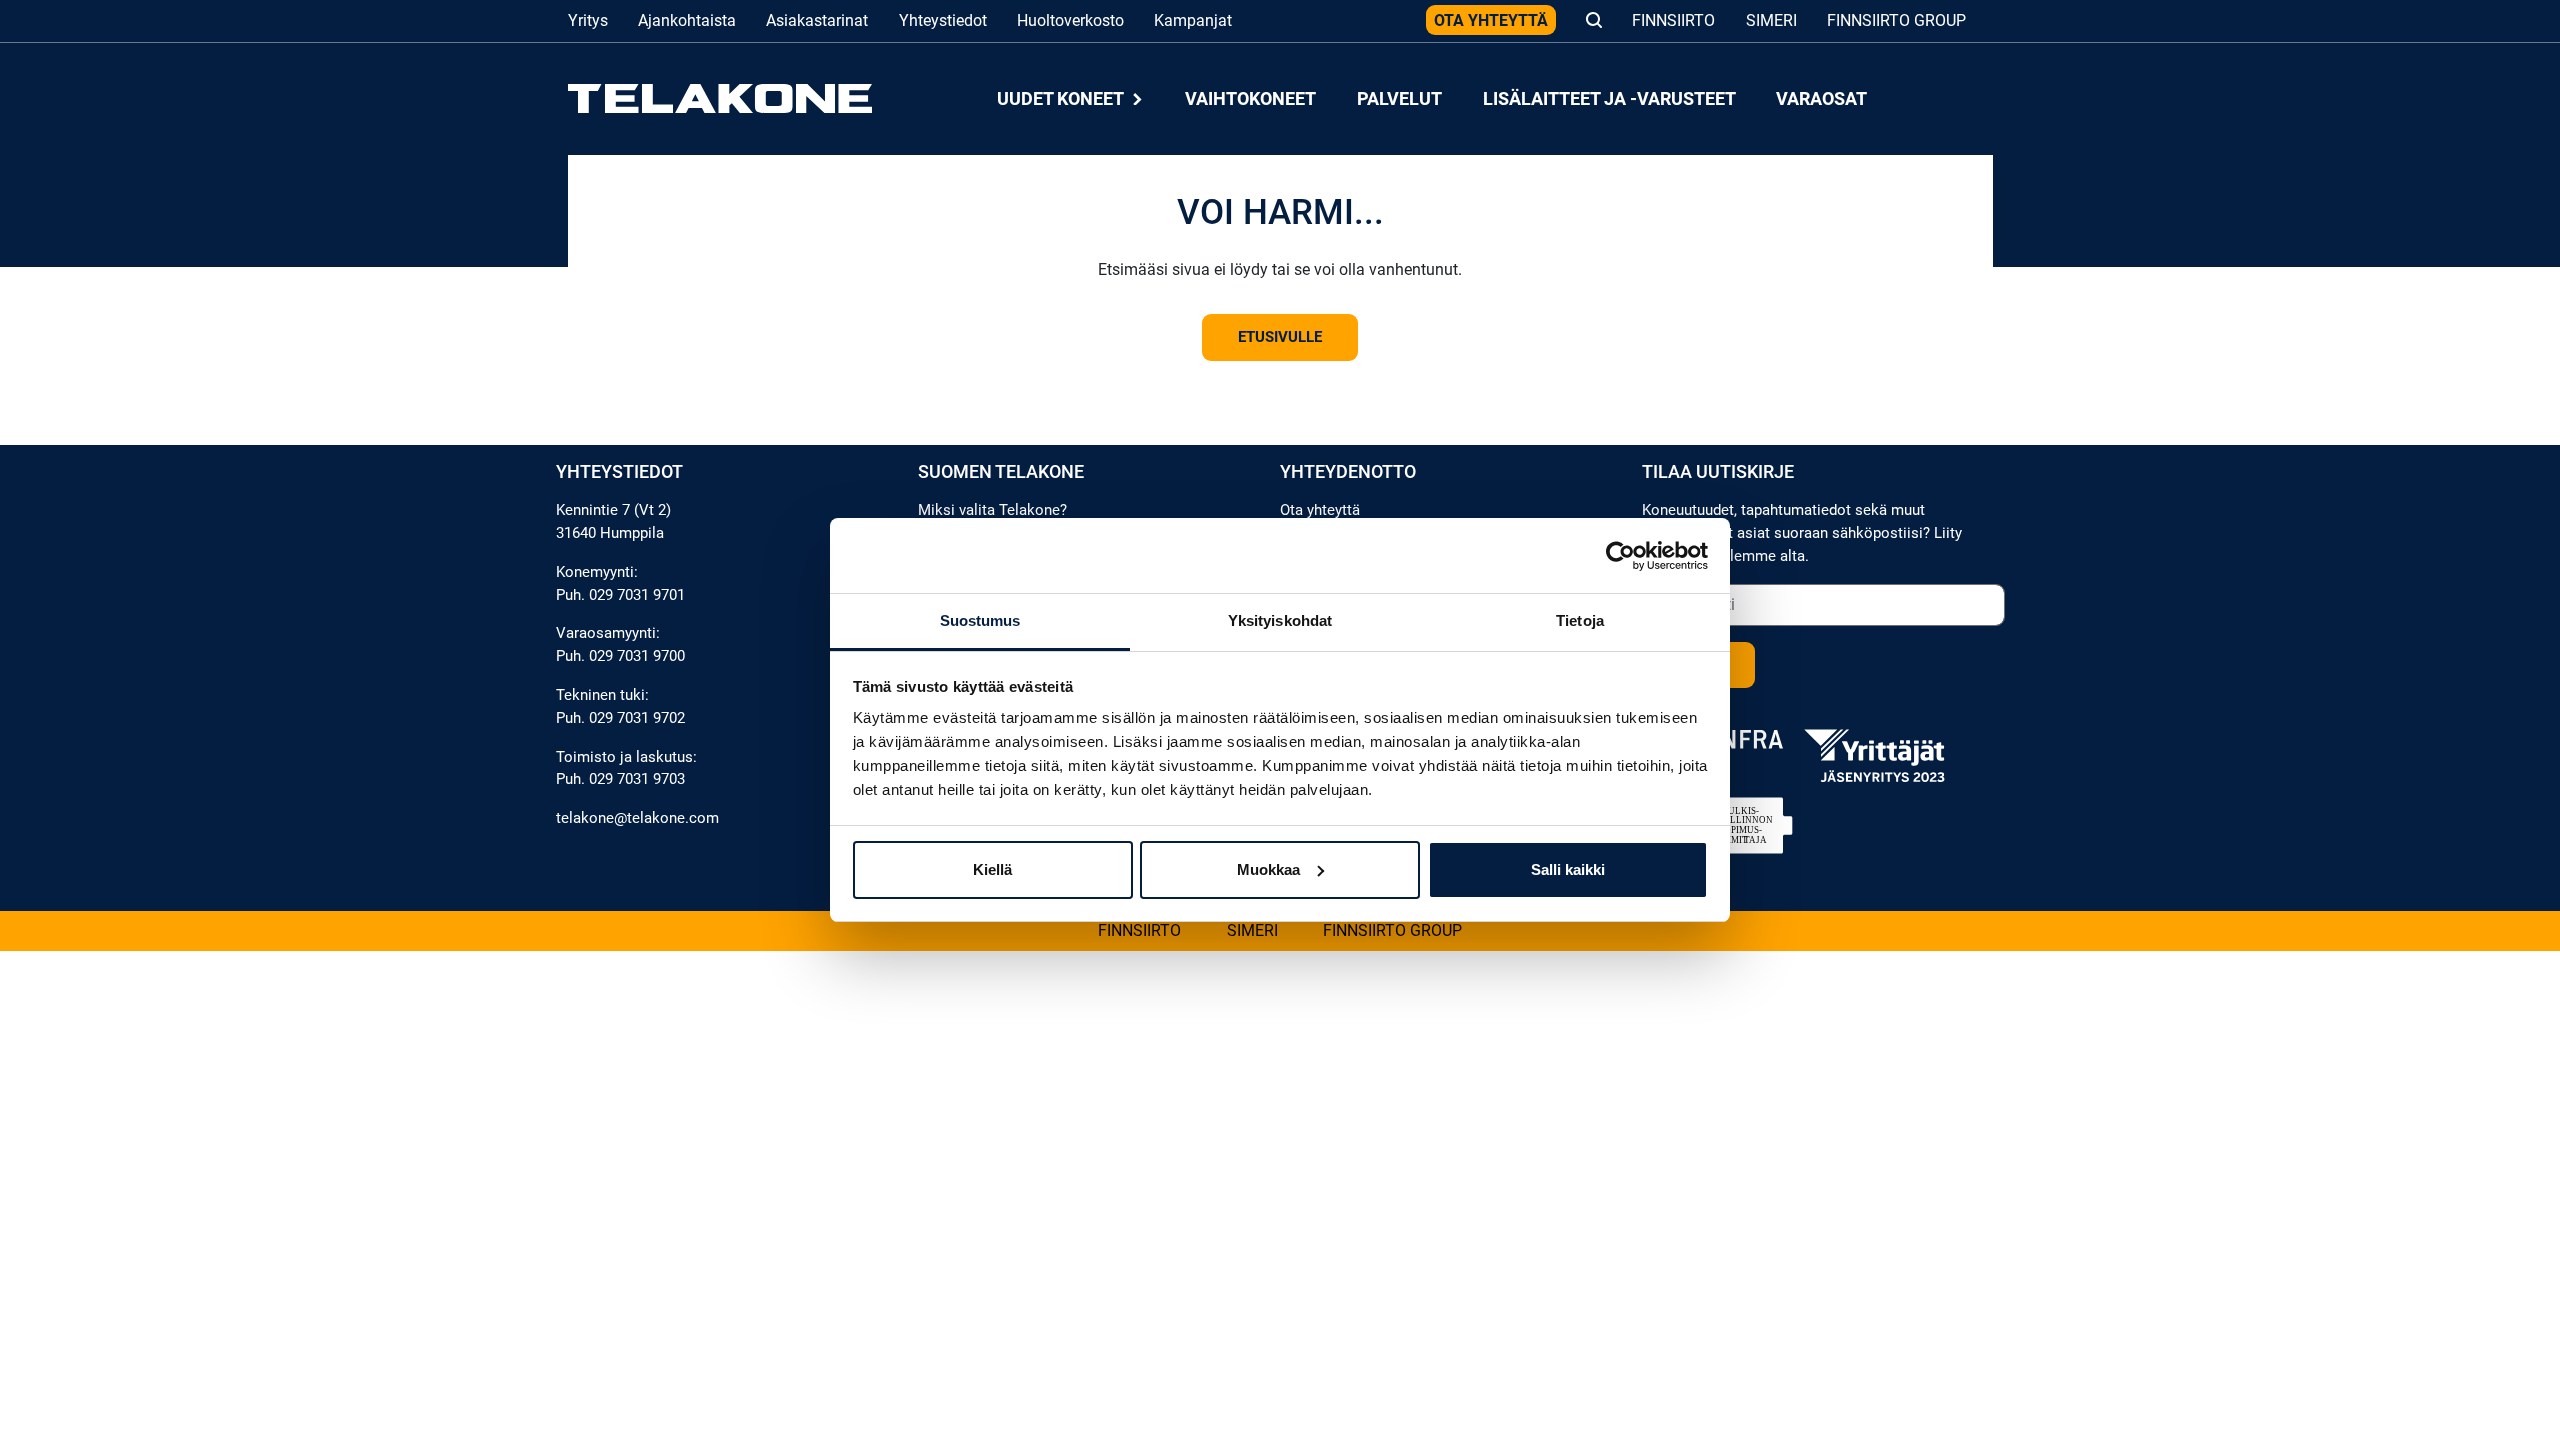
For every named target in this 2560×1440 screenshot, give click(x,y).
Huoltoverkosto (1070, 20)
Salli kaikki (1568, 869)
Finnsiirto (1673, 20)
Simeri (1771, 20)
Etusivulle (1280, 337)
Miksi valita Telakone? (992, 510)
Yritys (588, 20)
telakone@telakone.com (637, 818)
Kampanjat (1193, 20)
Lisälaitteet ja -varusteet (1609, 98)
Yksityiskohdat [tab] (1280, 620)
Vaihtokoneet (1250, 98)
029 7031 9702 (637, 718)
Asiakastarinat (817, 20)
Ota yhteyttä (1491, 20)
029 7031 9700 (637, 656)
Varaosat (1821, 98)
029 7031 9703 (637, 779)
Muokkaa (1268, 869)
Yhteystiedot (943, 20)
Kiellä (992, 869)
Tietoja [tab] (1580, 620)
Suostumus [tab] (980, 620)
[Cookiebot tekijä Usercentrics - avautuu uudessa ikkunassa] (1620, 556)
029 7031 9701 (637, 595)
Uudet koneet (1062, 98)
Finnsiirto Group (1896, 20)
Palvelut (1399, 98)
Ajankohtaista (687, 20)
